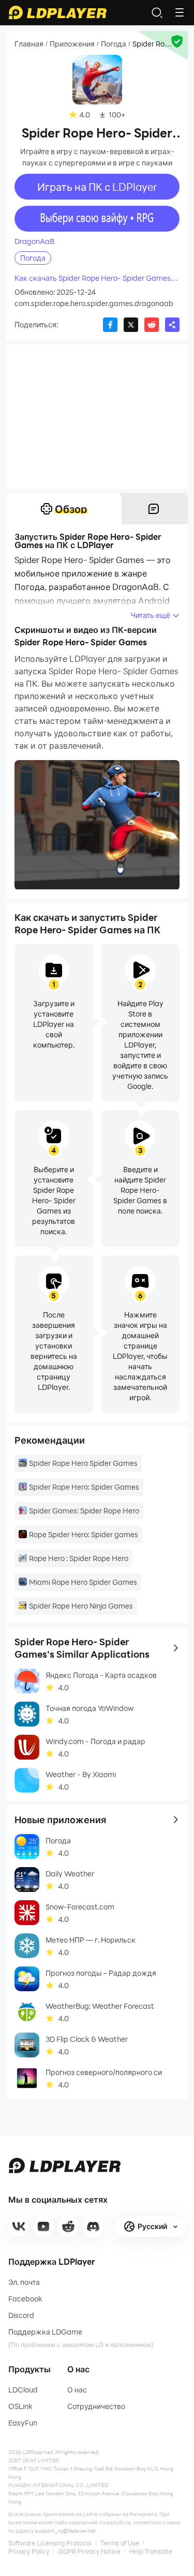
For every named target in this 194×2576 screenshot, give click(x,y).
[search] (157, 12)
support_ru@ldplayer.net (65, 2530)
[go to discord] (93, 2226)
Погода (114, 44)
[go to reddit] (68, 2226)
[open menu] (180, 12)
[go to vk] (19, 2226)
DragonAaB (34, 241)
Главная (29, 44)
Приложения (72, 44)
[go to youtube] (43, 2226)
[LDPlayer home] (57, 12)
